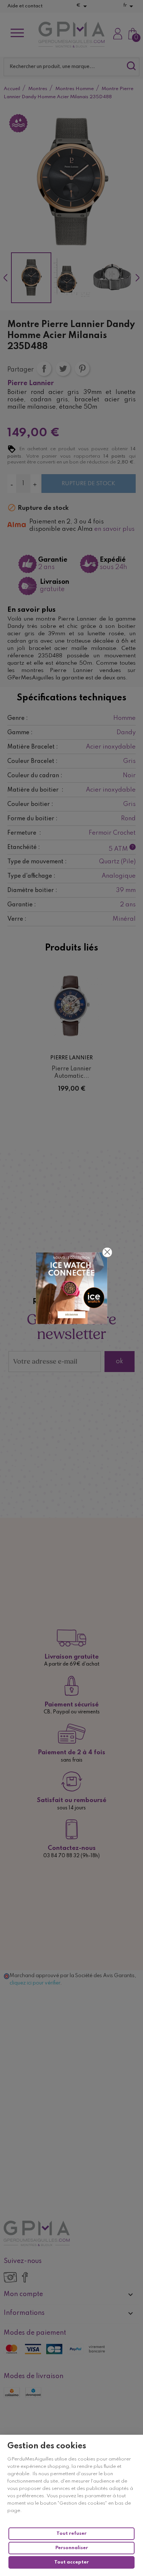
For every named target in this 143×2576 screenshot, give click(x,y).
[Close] (107, 1252)
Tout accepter (71, 2562)
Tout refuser (71, 2534)
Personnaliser (72, 2548)
